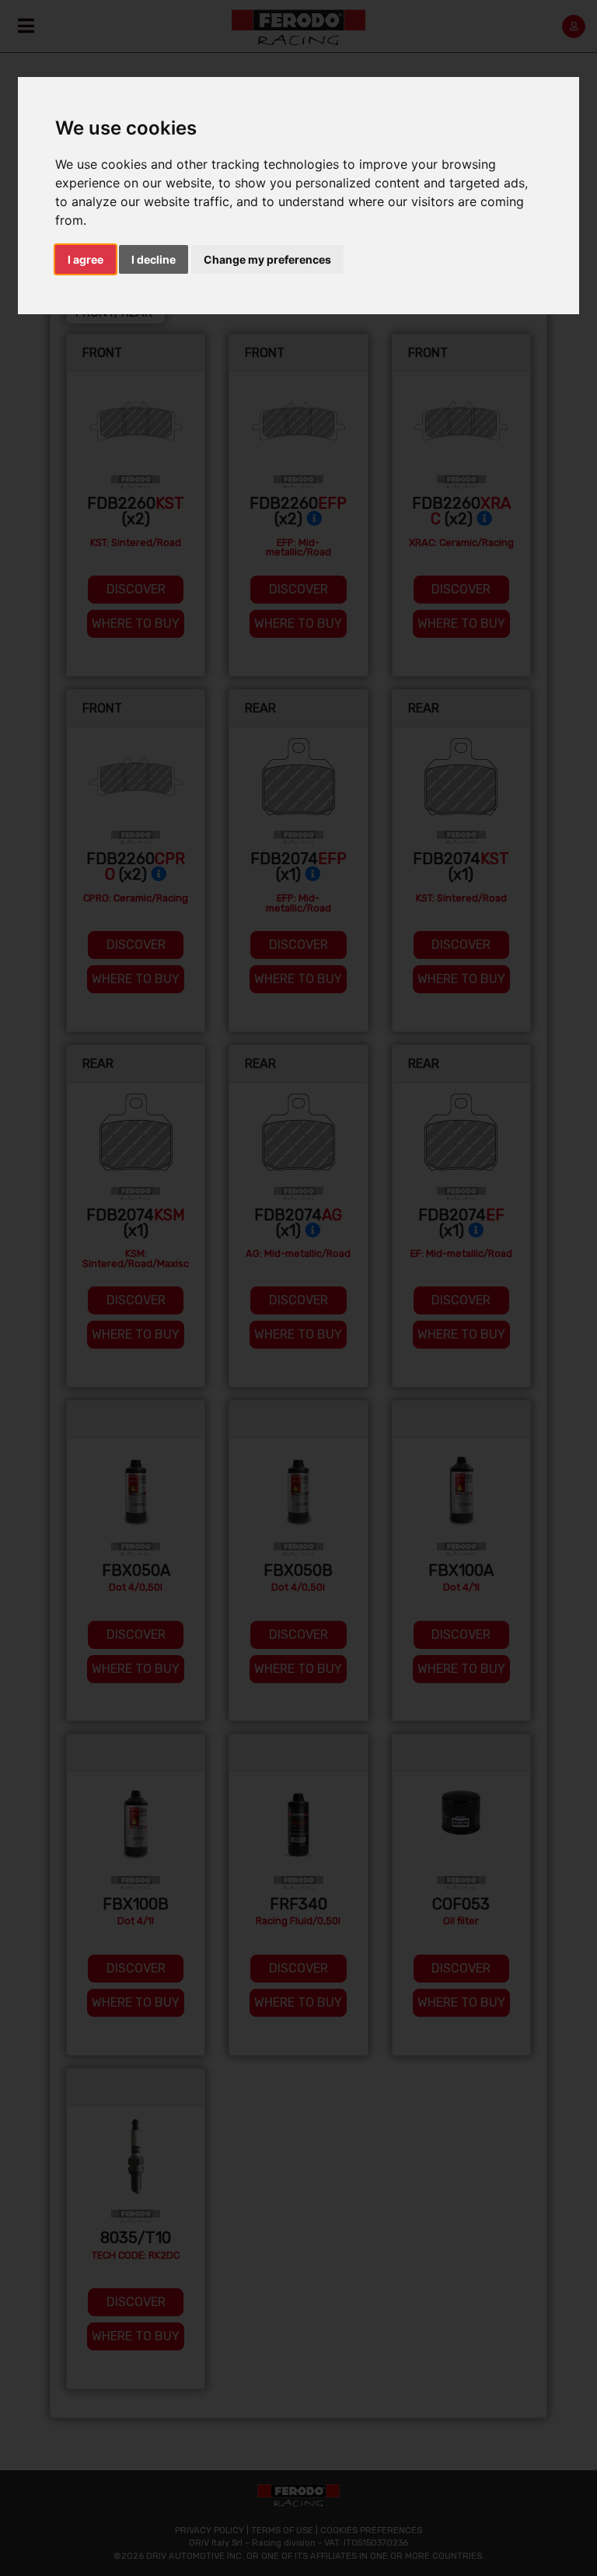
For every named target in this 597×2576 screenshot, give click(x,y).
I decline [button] (154, 259)
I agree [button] (86, 259)
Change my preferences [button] (267, 259)
